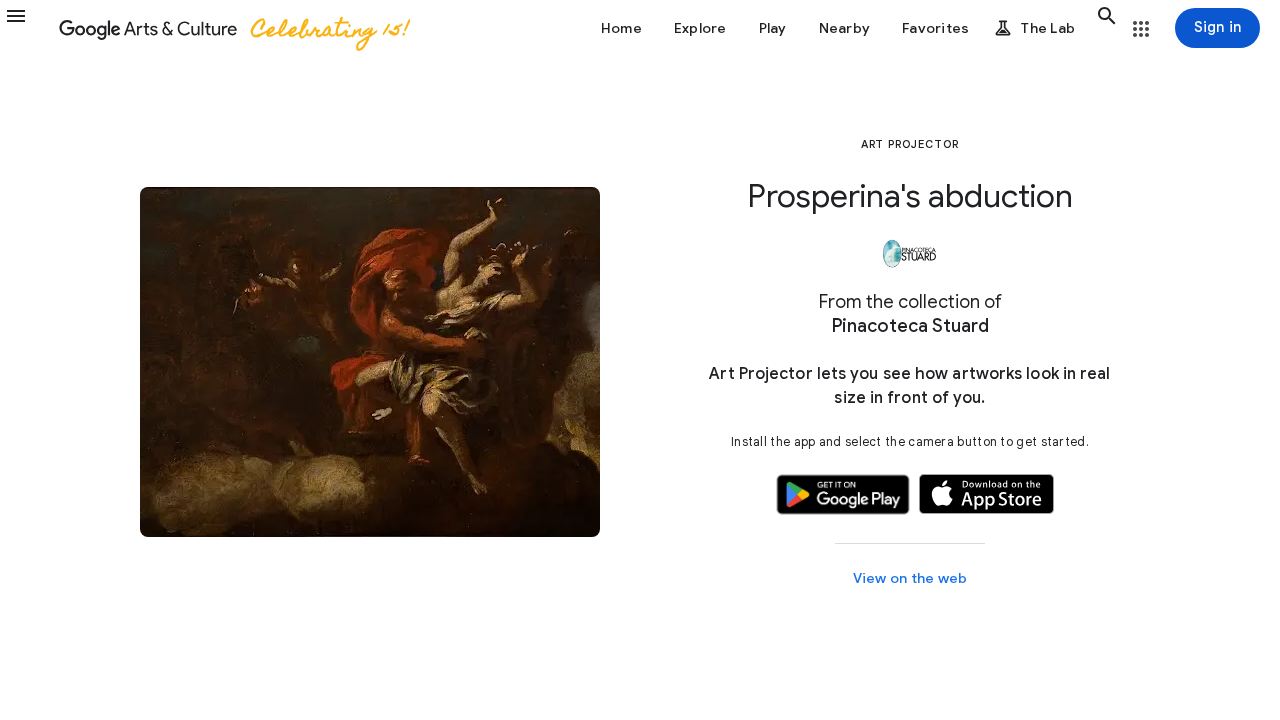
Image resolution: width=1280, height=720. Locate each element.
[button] (28, 28)
